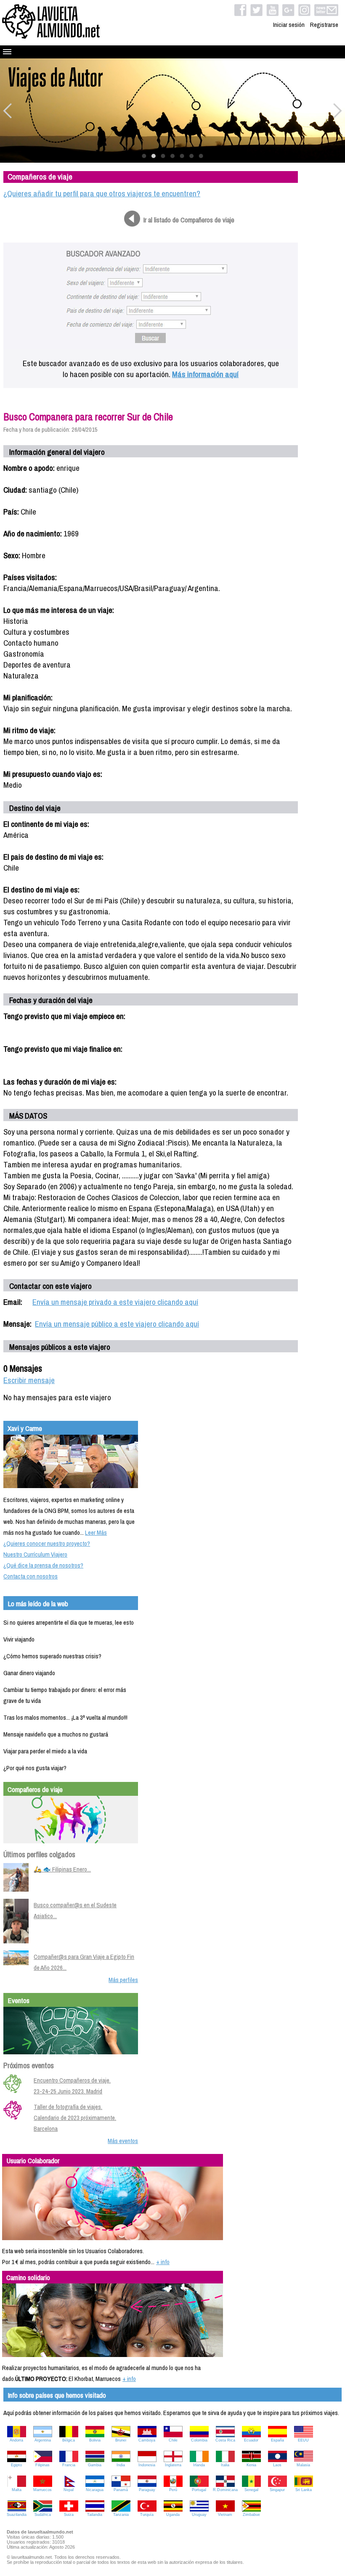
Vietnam (225, 2515)
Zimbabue (251, 2515)
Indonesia (147, 2465)
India (121, 2465)
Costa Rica (225, 2440)
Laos (277, 2465)
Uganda (173, 2515)
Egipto (16, 2465)
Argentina (43, 2440)
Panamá (121, 2490)
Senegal (251, 2490)
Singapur (277, 2490)
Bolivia (95, 2440)
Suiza (69, 2515)
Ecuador (251, 2440)
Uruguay (199, 2515)
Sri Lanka (304, 2490)
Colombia (199, 2440)
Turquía (147, 2515)
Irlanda (199, 2465)
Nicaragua (95, 2490)
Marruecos (42, 2490)
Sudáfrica (43, 2515)
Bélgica (69, 2440)
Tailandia (95, 2515)
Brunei (121, 2440)
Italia (225, 2465)
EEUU (303, 2440)
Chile (173, 2440)
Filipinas (42, 2465)
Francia (69, 2465)
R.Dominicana (225, 2490)
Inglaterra (173, 2465)
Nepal (69, 2490)
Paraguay (147, 2490)
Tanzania (121, 2515)
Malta (17, 2490)
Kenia (251, 2465)
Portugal (199, 2490)
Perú (173, 2490)
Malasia (303, 2465)
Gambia (95, 2465)
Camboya (147, 2440)
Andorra (16, 2440)
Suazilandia (17, 2515)
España (277, 2440)
